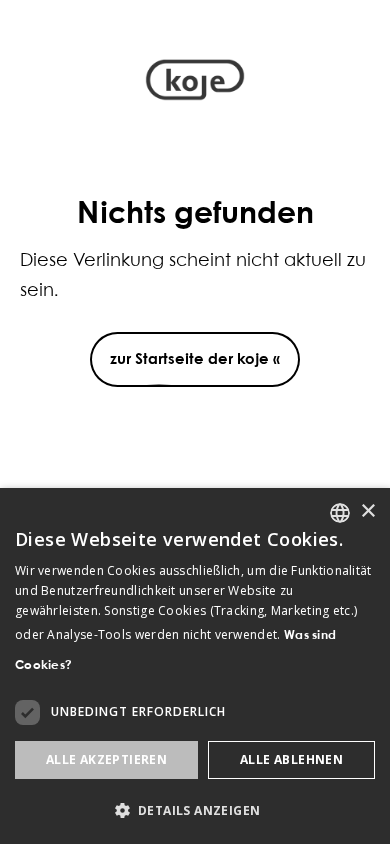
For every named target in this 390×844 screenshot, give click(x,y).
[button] (195, 810)
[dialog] (195, 666)
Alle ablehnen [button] (291, 759)
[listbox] (340, 513)
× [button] (367, 511)
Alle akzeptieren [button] (106, 759)
